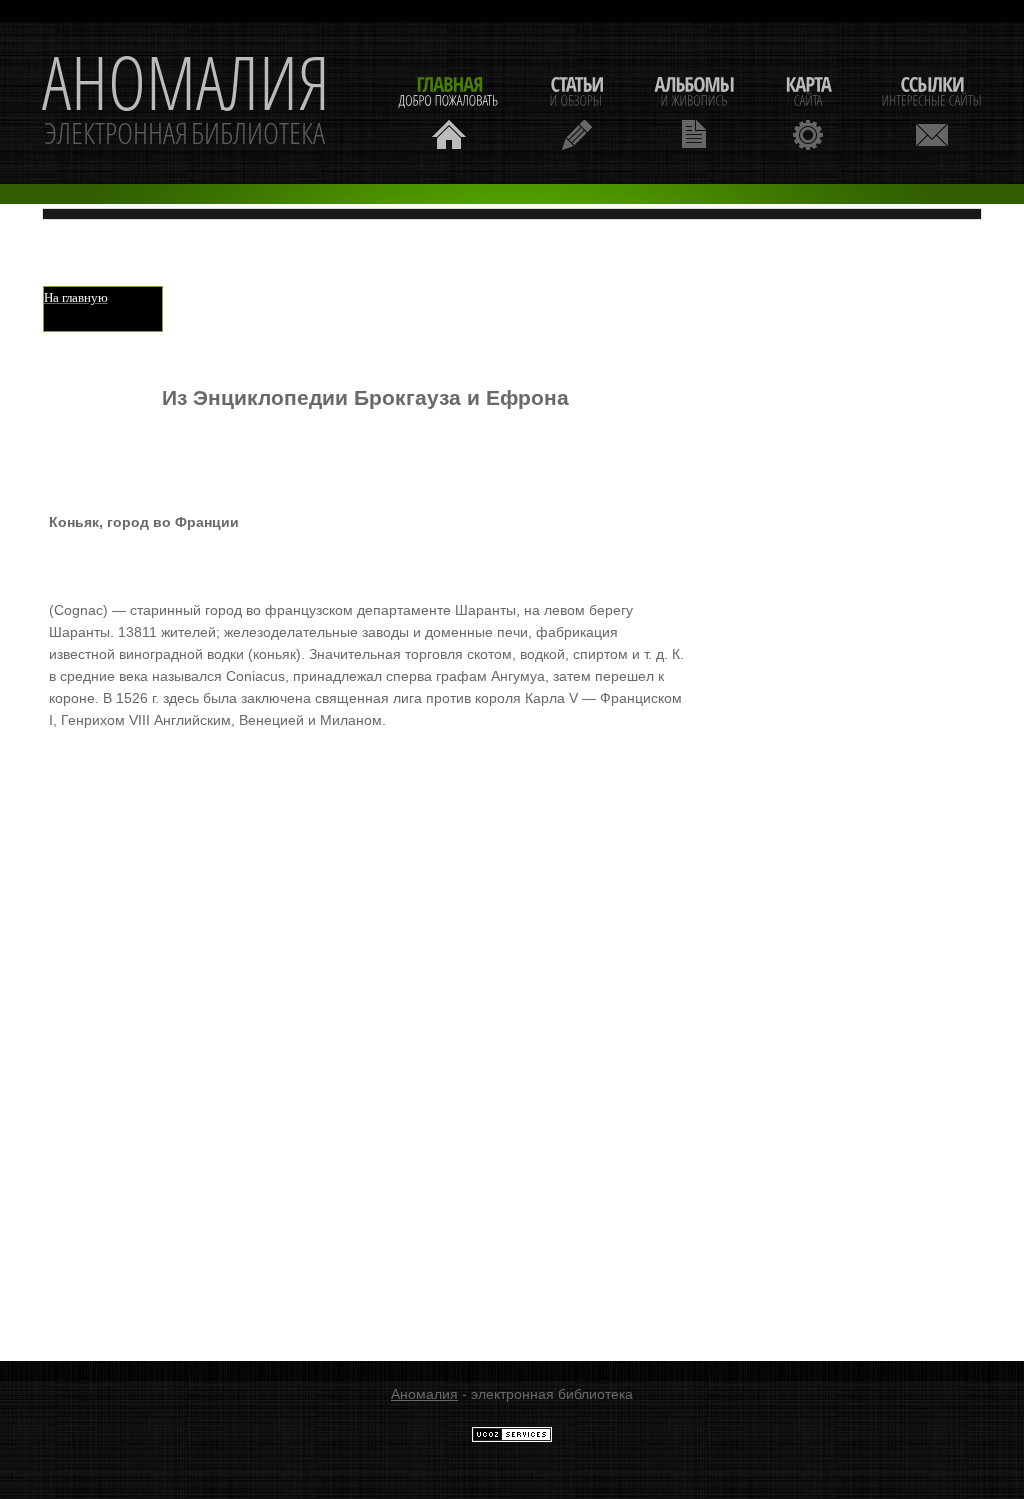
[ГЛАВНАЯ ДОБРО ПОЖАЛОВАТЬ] (449, 110)
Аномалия (424, 1394)
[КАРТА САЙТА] (808, 110)
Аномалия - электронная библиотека (186, 103)
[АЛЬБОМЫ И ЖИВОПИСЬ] (694, 110)
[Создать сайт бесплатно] (512, 1438)
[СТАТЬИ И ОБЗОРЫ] (576, 110)
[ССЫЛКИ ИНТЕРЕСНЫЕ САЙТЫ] (932, 110)
